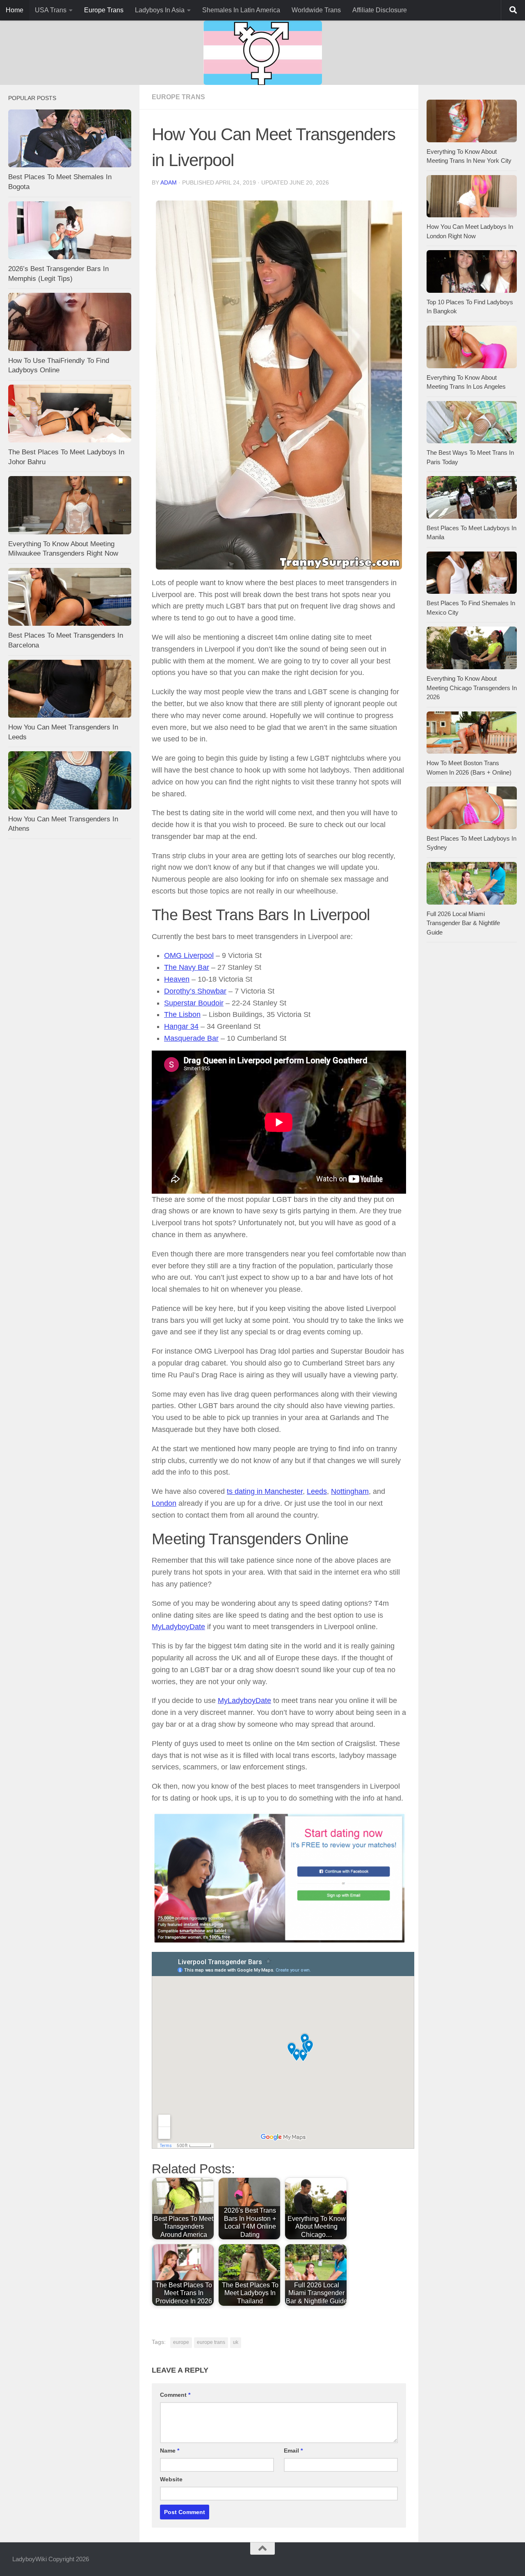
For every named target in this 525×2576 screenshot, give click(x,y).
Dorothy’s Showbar (195, 991)
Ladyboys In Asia (160, 10)
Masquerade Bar (191, 1038)
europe (181, 2342)
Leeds (317, 1491)
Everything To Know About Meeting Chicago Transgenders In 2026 (472, 688)
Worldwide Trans (316, 10)
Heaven (177, 979)
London (164, 1503)
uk (236, 2342)
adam (169, 182)
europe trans (211, 2342)
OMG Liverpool (189, 955)
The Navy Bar (187, 967)
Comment (175, 2395)
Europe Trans (104, 10)
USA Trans (51, 10)
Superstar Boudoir (194, 1003)
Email (293, 2451)
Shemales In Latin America (241, 10)
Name (170, 2451)
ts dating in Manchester (265, 1491)
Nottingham (350, 1491)
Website (171, 2479)
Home (15, 10)
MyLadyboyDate (178, 1627)
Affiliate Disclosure (380, 10)
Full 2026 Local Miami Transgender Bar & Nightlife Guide (463, 923)
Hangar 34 (181, 1026)
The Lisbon (182, 1014)
